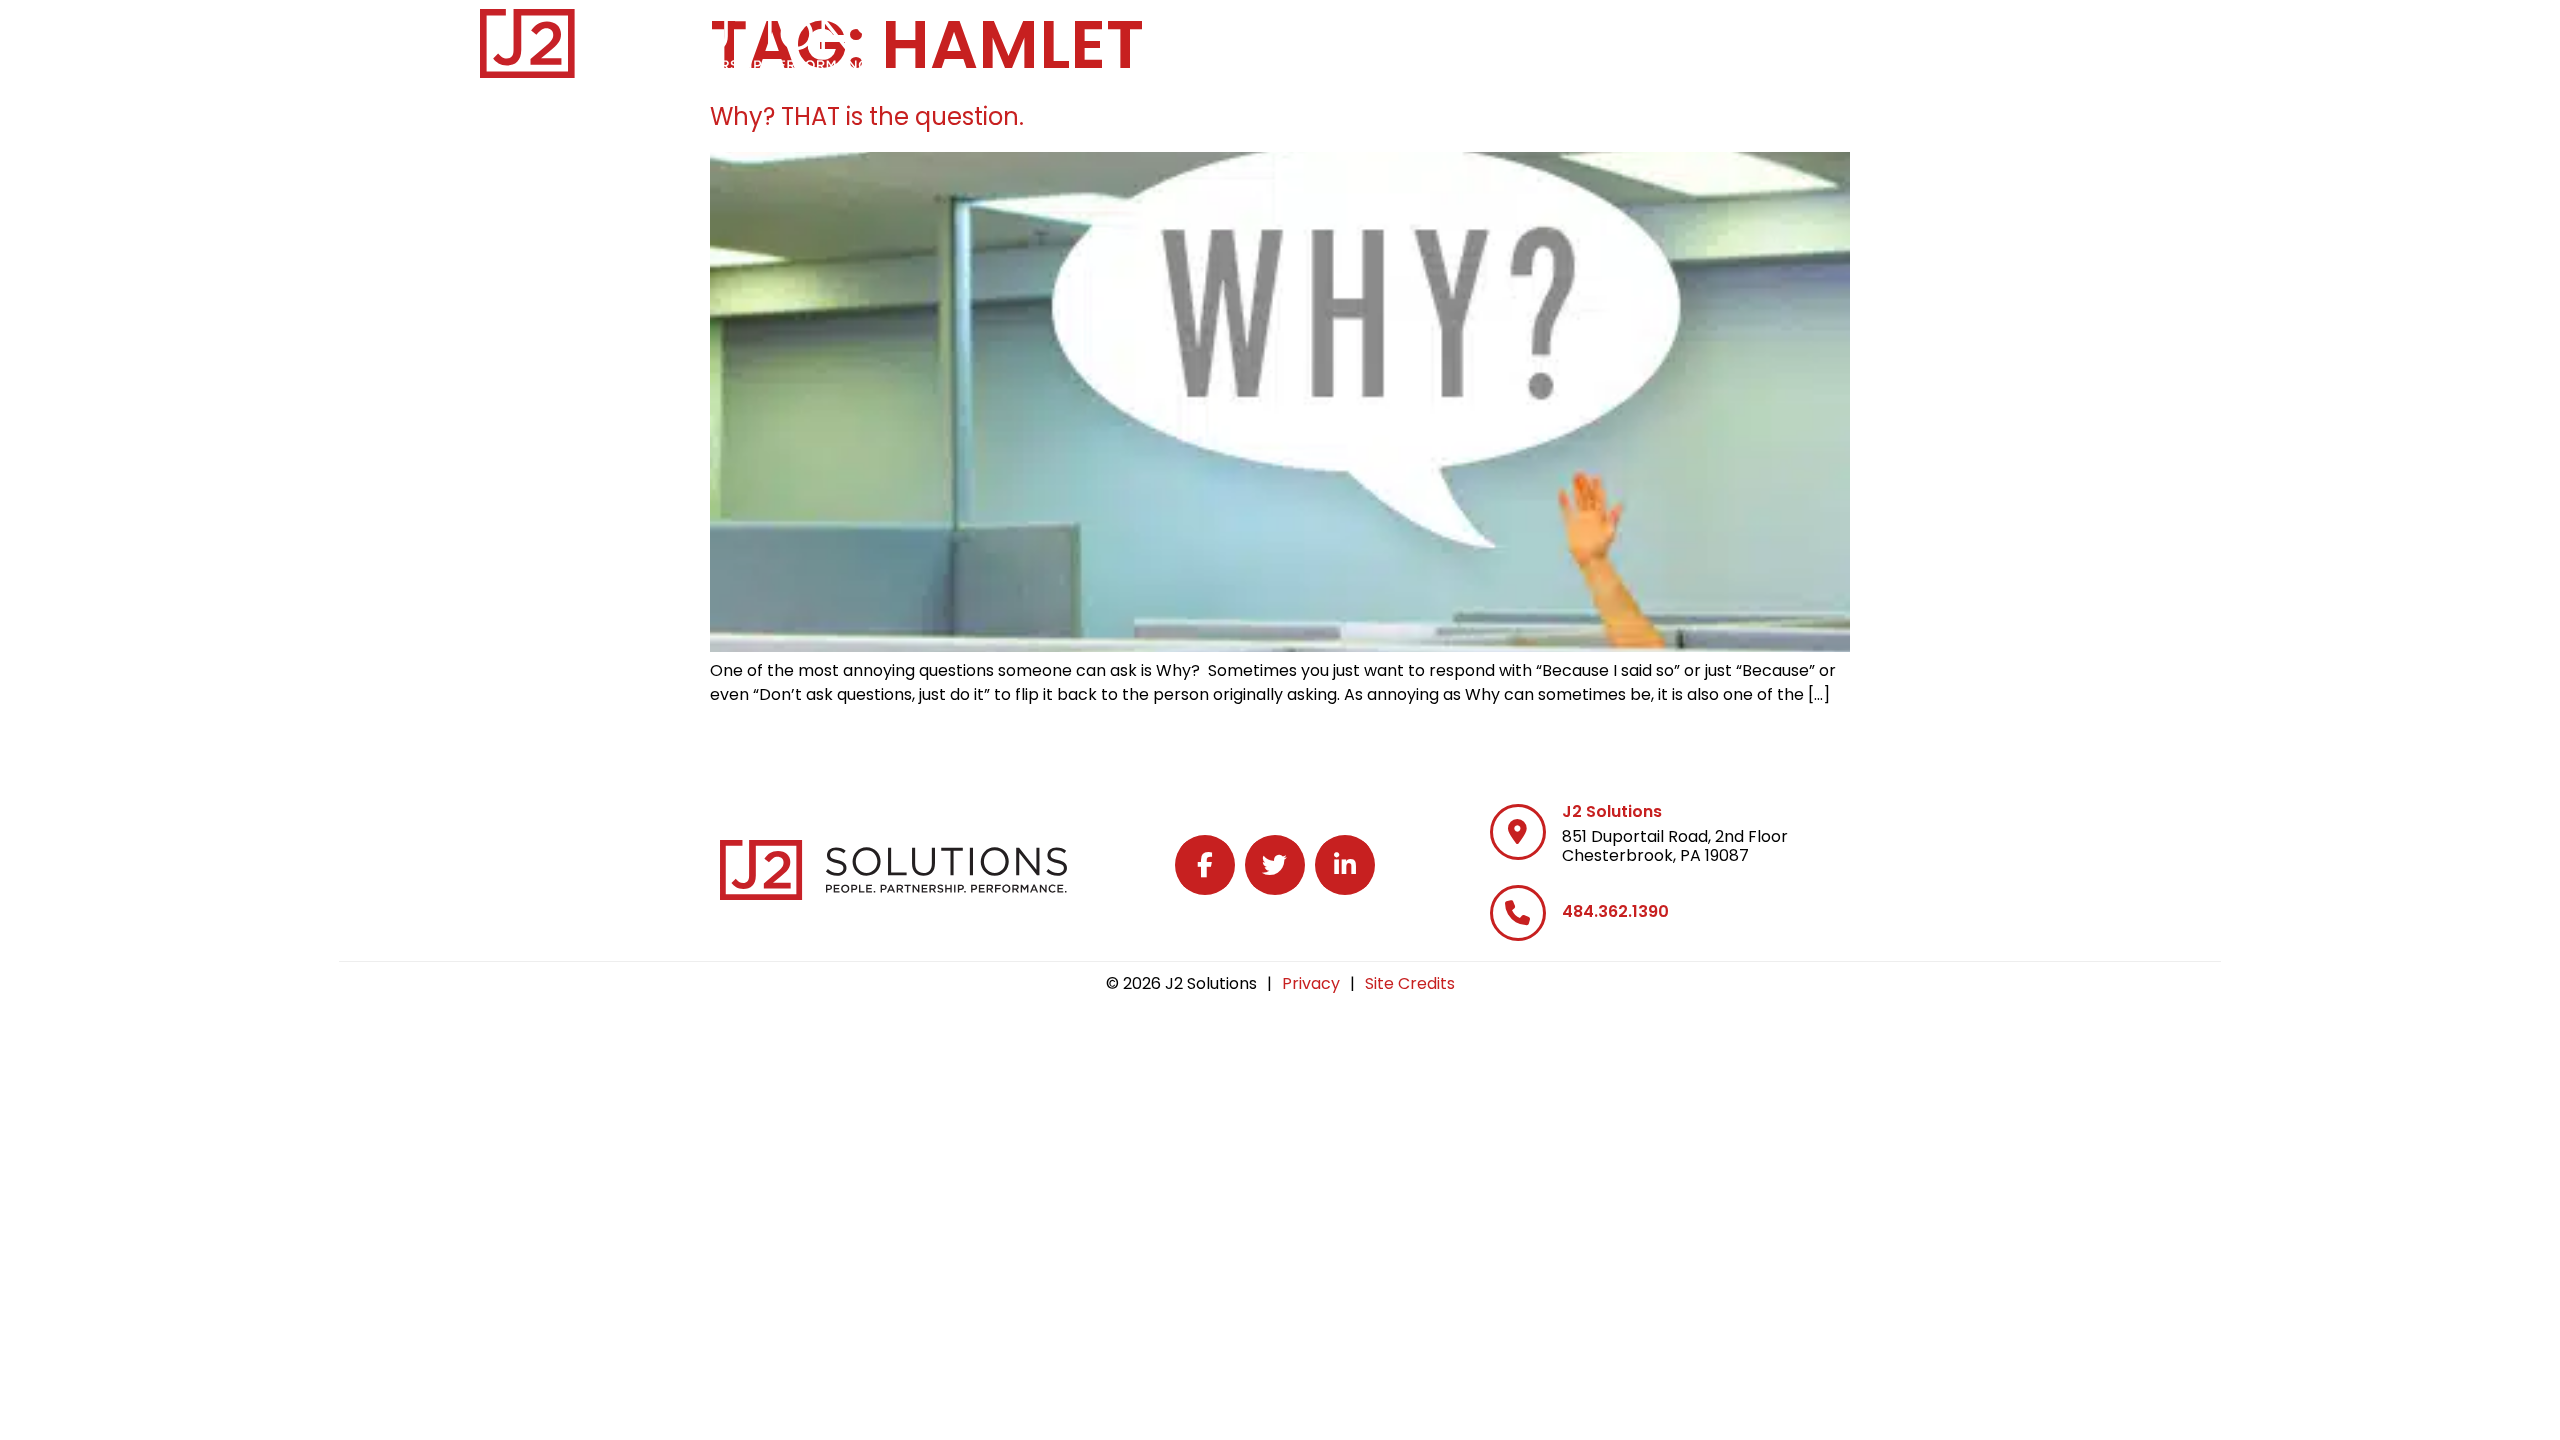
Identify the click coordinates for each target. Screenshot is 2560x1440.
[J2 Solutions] (1518, 832)
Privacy (1311, 983)
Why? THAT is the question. (867, 116)
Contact (2037, 39)
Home (1283, 39)
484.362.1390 (1615, 911)
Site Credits (1410, 983)
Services (1395, 39)
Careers (1685, 39)
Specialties (1540, 39)
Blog (1932, 39)
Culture (1816, 39)
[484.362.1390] (1518, 913)
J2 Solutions (1612, 811)
